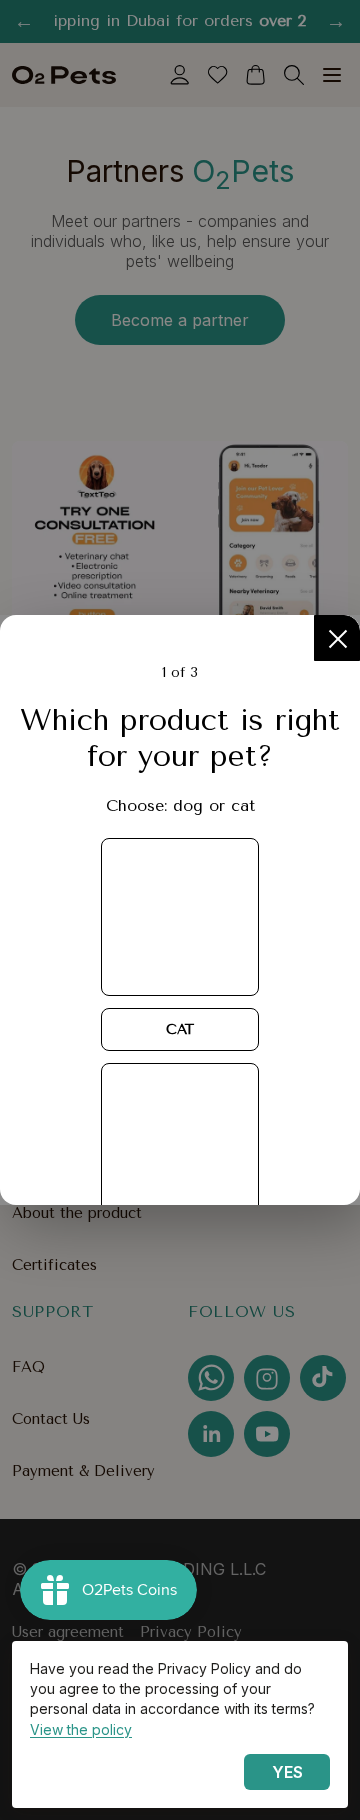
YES (287, 1772)
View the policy (81, 1729)
